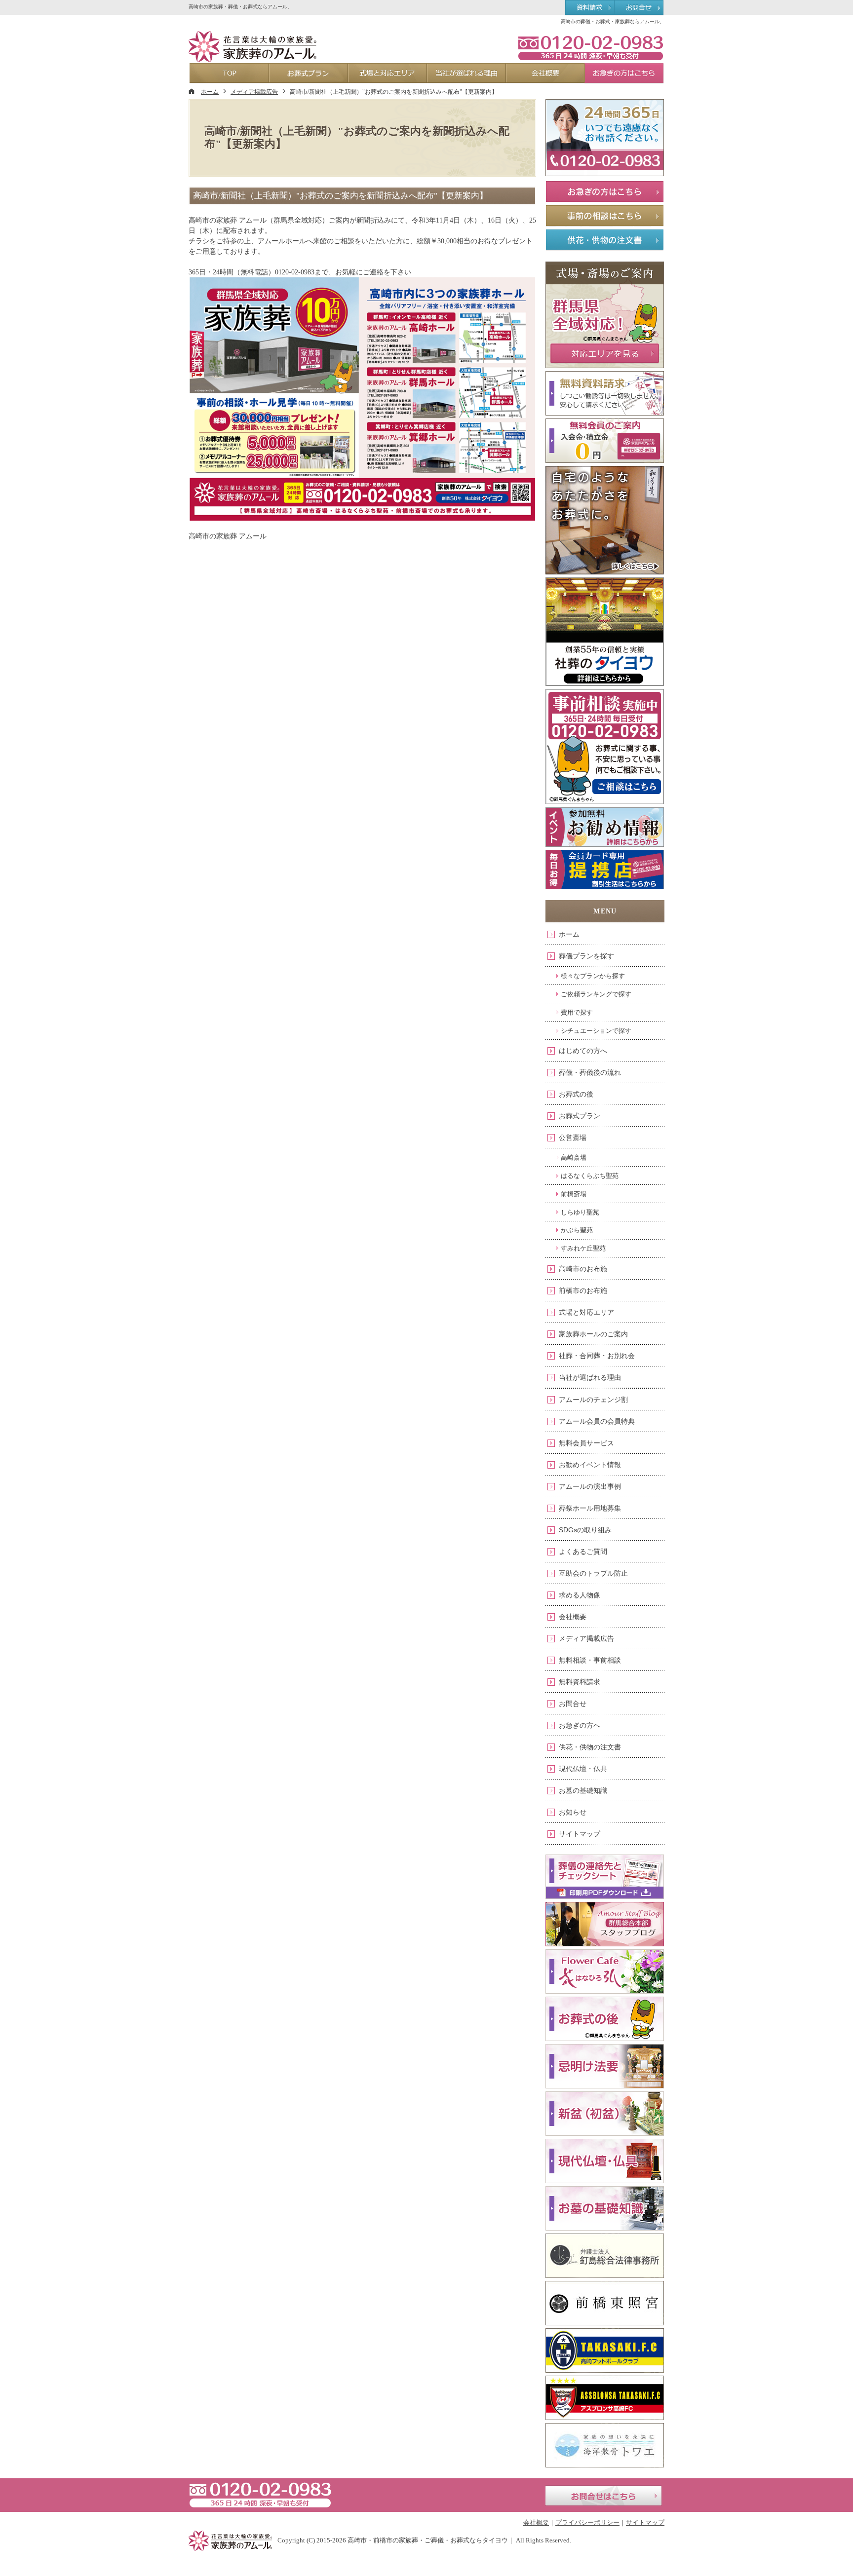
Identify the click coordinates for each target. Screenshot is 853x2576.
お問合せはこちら (603, 2496)
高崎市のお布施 (583, 1269)
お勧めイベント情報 (590, 1465)
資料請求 (590, 8)
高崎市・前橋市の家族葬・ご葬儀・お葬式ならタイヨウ (428, 2540)
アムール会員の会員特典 (597, 1421)
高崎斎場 (574, 1157)
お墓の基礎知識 (583, 1790)
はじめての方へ (583, 1051)
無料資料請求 (580, 1682)
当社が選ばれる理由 (590, 1377)
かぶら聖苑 (577, 1230)
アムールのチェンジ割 (593, 1400)
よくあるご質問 (583, 1552)
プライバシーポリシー (587, 2522)
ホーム (569, 934)
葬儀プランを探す (586, 956)
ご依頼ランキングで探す (596, 994)
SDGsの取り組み (585, 1530)
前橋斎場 (574, 1194)
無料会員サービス (586, 1443)
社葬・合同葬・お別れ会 (597, 1356)
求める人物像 (580, 1595)
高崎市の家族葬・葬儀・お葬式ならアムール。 (240, 7)
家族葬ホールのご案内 (593, 1334)
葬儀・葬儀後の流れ (590, 1072)
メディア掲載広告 (586, 1638)
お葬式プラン (580, 1116)
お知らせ (573, 1812)
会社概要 (573, 1617)
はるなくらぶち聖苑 (590, 1176)
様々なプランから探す (593, 976)
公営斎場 (573, 1137)
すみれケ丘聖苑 (583, 1248)
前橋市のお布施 (583, 1290)
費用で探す (577, 1012)
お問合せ (573, 1704)
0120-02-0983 (590, 47)
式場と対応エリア (586, 1312)
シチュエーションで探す (596, 1031)
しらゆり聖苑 (580, 1212)
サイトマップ (580, 1834)
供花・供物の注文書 (590, 1747)
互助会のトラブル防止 (593, 1573)
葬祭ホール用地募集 (590, 1508)
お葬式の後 (576, 1094)
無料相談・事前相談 (590, 1660)
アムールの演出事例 (590, 1486)
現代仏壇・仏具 (583, 1769)
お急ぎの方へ (580, 1725)
